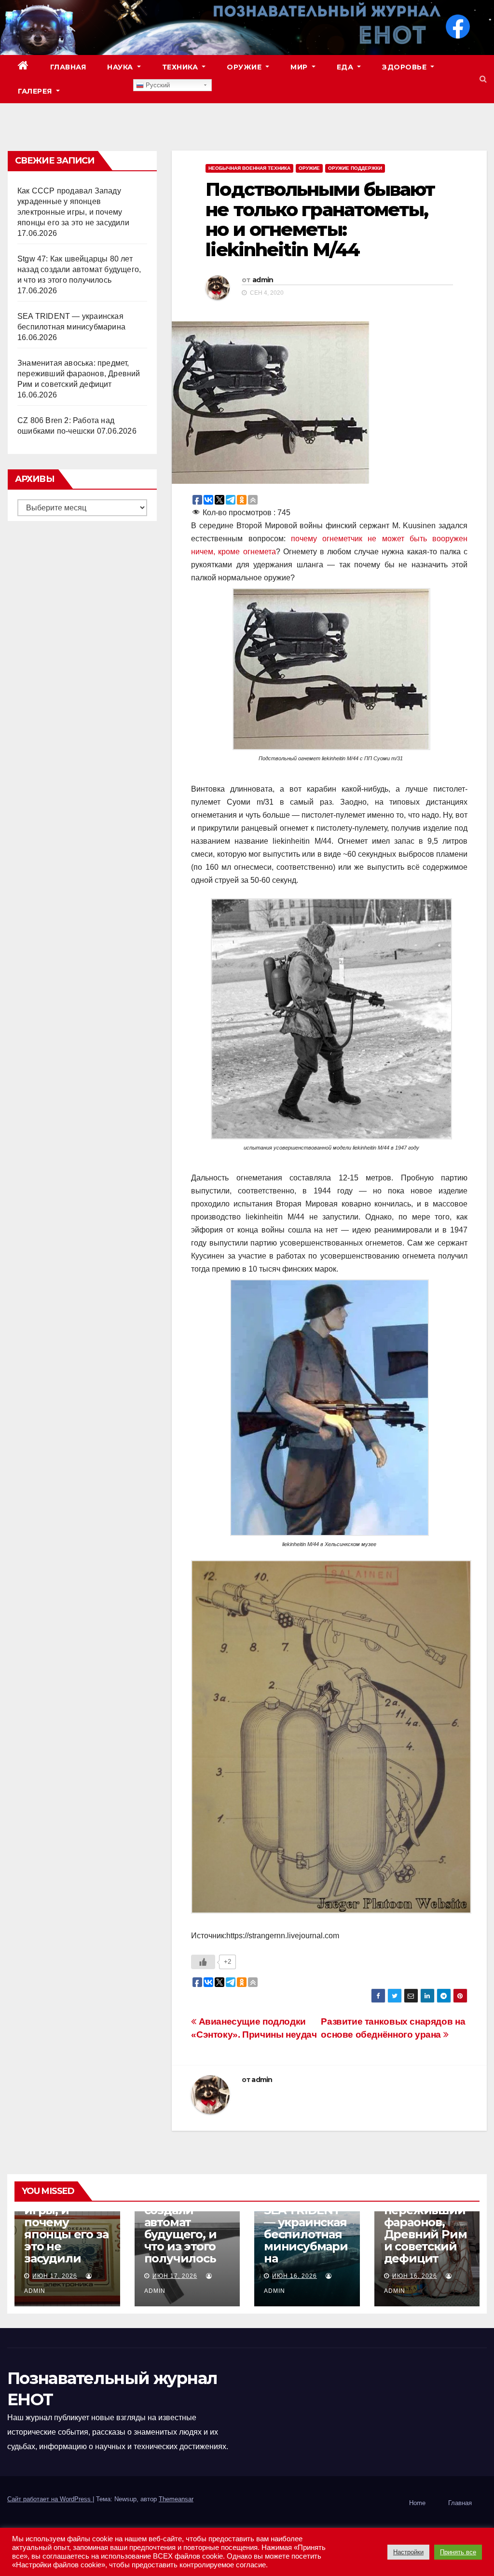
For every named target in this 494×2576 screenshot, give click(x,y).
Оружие (245, 67)
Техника (181, 67)
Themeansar (176, 2499)
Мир (300, 67)
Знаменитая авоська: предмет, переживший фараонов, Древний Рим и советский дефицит (79, 374)
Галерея (36, 91)
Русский (157, 85)
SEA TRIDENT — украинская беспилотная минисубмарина (306, 2234)
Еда (346, 67)
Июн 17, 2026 (55, 2276)
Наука (121, 67)
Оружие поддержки (355, 168)
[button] (483, 79)
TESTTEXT (102, 91)
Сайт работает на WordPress (50, 2499)
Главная (68, 67)
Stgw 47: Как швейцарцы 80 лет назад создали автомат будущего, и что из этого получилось (79, 269)
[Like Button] (203, 1962)
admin (263, 280)
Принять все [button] (458, 2552)
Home (417, 2503)
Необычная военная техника (249, 168)
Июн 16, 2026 (295, 2276)
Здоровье (405, 67)
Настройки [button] (408, 2552)
